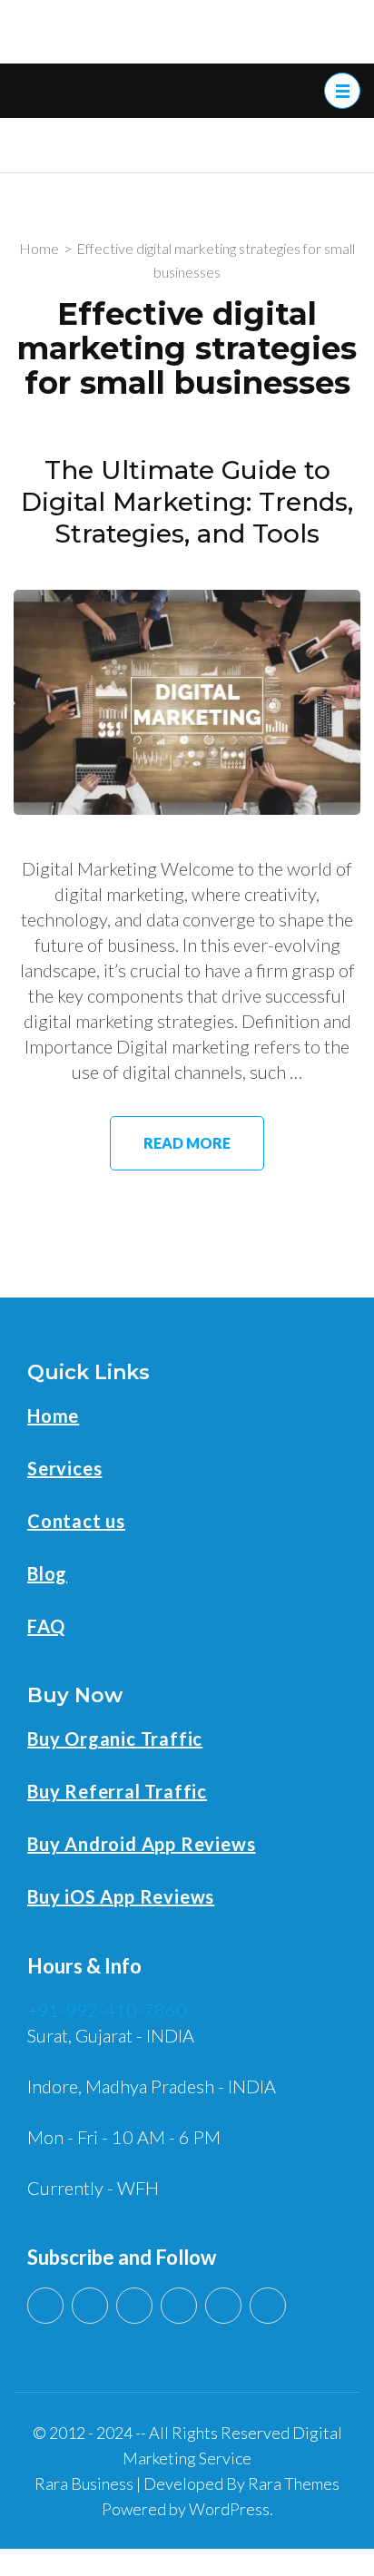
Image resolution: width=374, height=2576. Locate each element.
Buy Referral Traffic (117, 1791)
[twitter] (134, 2306)
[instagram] (268, 2306)
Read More (187, 1143)
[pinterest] (223, 2306)
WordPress (229, 2509)
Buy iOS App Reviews (121, 1896)
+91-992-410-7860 (107, 2010)
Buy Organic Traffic (115, 1739)
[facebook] (179, 2306)
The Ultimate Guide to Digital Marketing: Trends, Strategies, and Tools (187, 501)
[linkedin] (90, 2306)
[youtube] (45, 2306)
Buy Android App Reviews (141, 1844)
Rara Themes (294, 2483)
